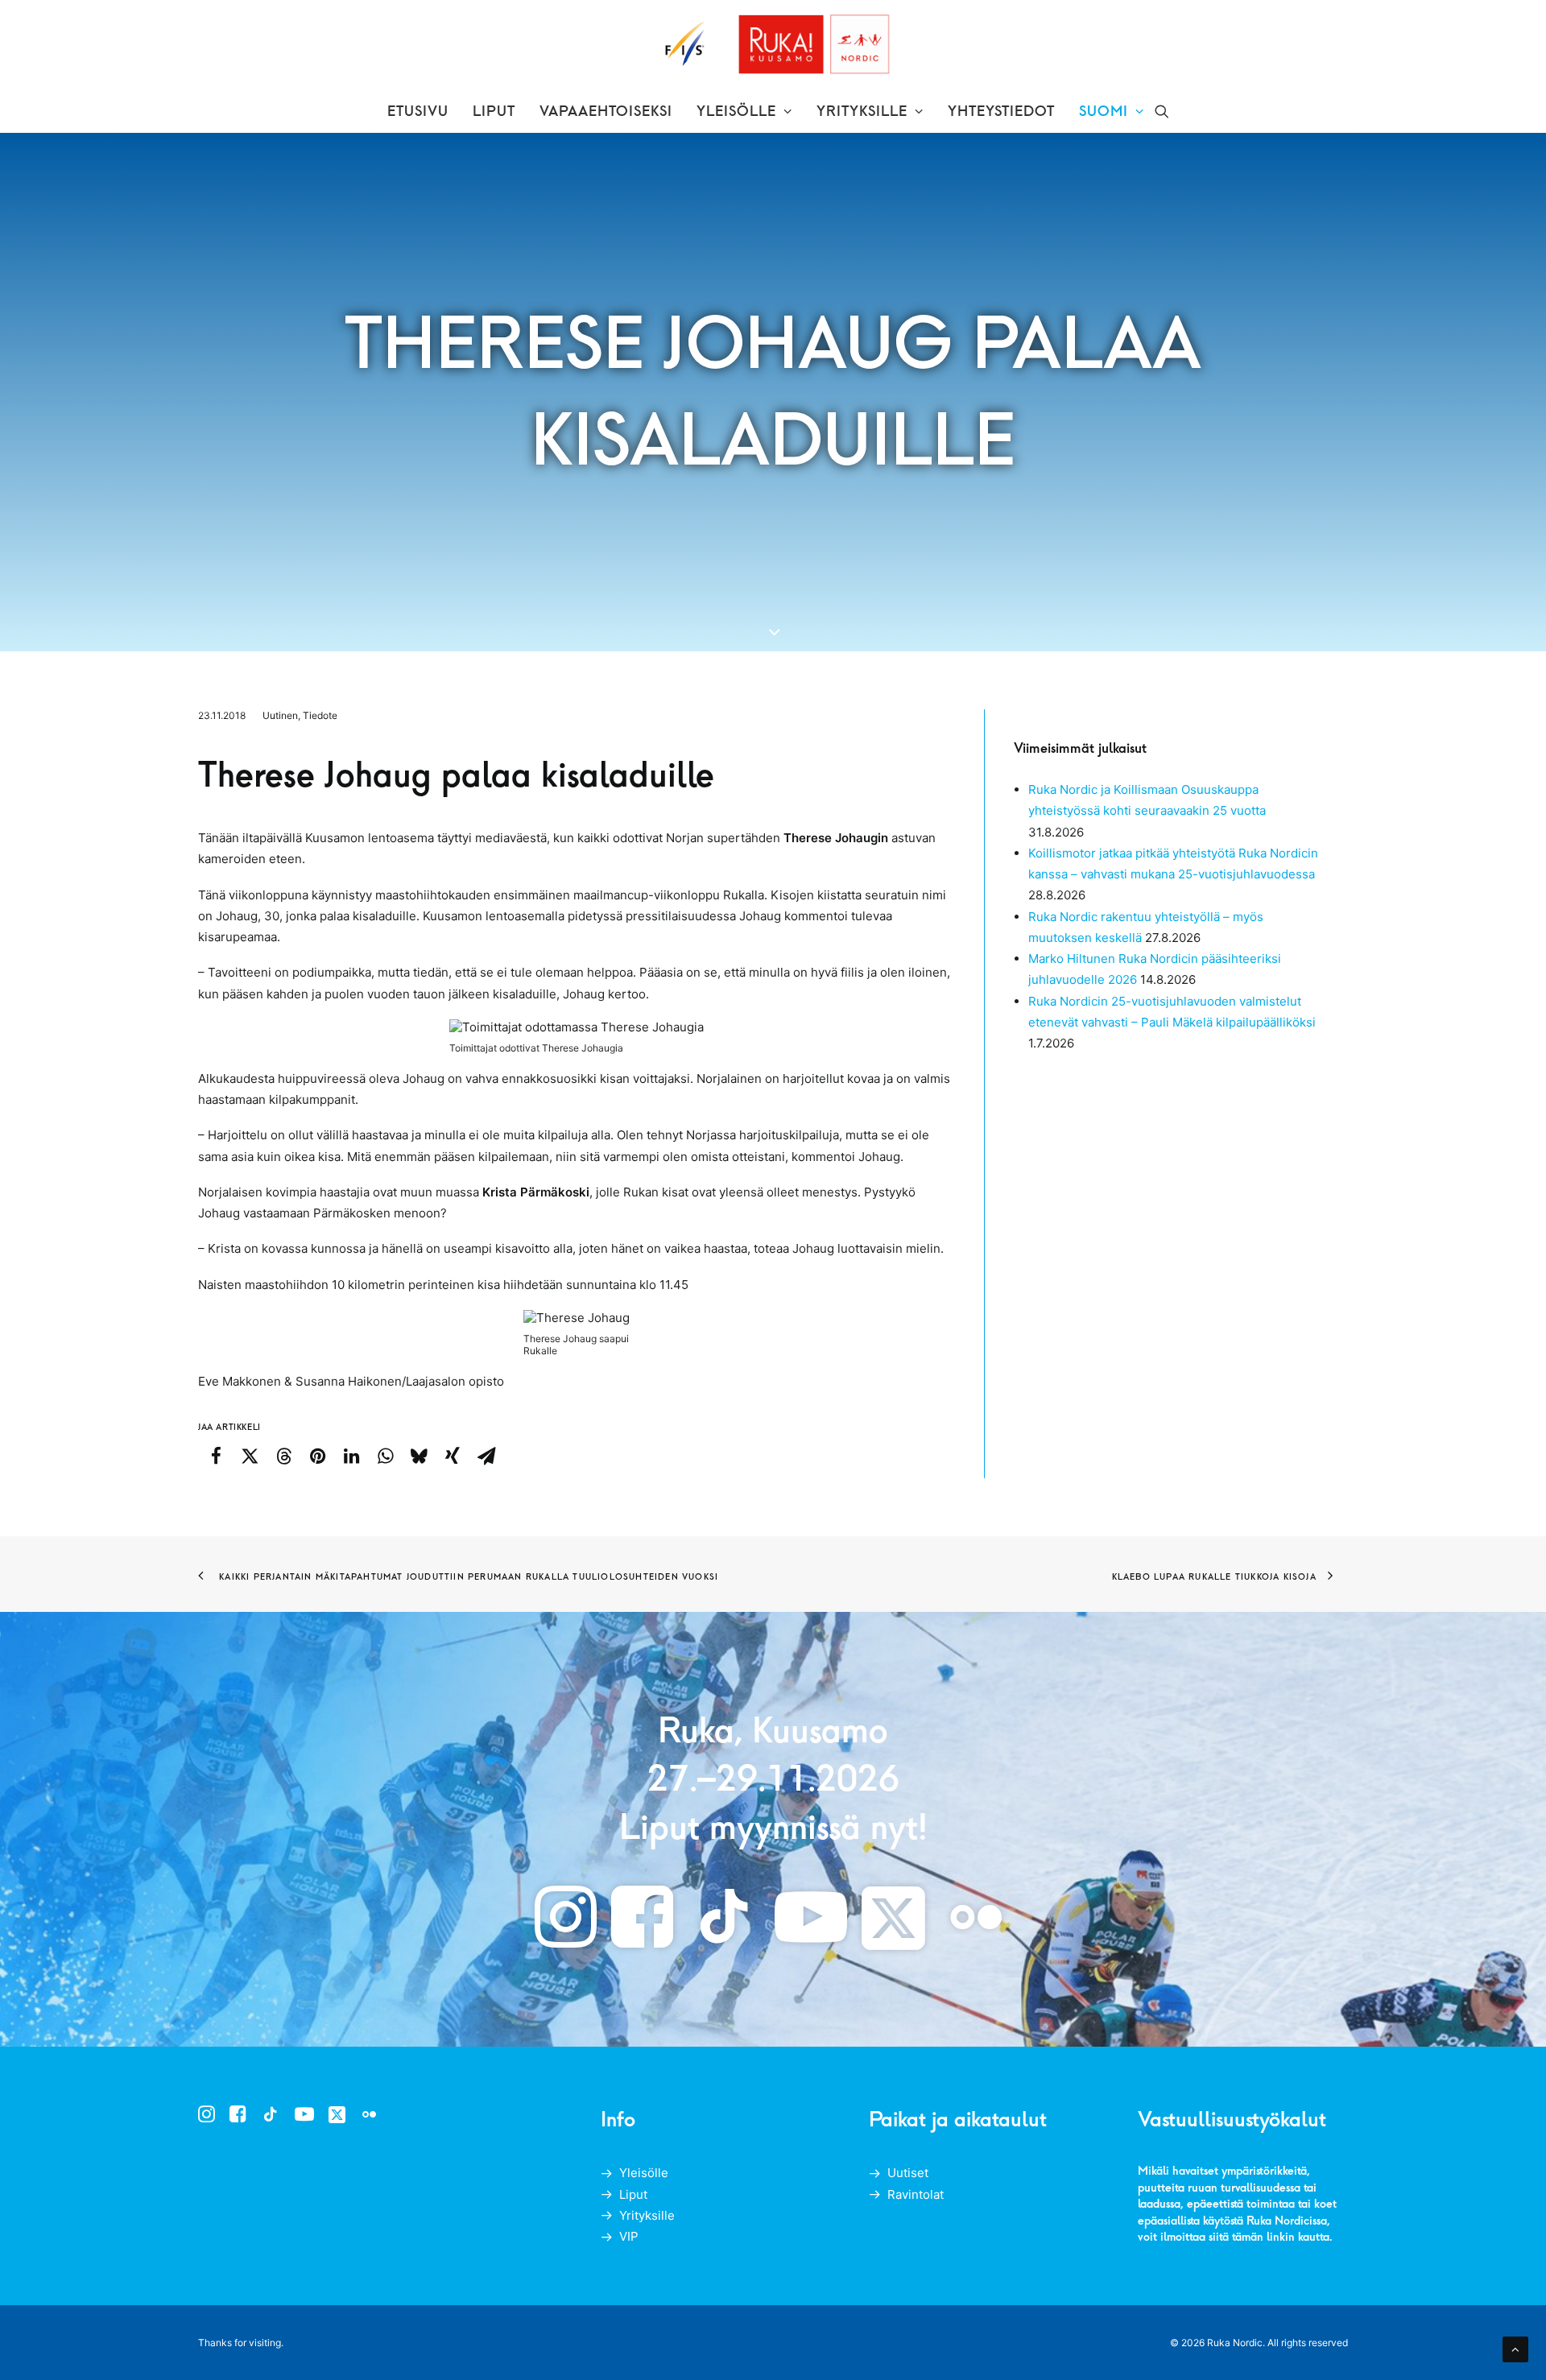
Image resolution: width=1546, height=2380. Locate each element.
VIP (629, 2236)
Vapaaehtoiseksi (606, 111)
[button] (1162, 111)
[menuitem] (418, 111)
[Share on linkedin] (351, 1456)
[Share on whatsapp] (385, 1456)
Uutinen (280, 715)
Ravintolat (916, 2194)
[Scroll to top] (1515, 2348)
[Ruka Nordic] (773, 45)
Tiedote (320, 715)
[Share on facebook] (216, 1456)
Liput (494, 111)
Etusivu (418, 111)
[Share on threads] (283, 1456)
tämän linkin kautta (1281, 2236)
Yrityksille (862, 111)
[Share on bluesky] (419, 1456)
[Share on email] (486, 1456)
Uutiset (908, 2173)
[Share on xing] (453, 1456)
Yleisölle (736, 111)
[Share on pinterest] (317, 1456)
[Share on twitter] (250, 1456)
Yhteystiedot (1001, 111)
